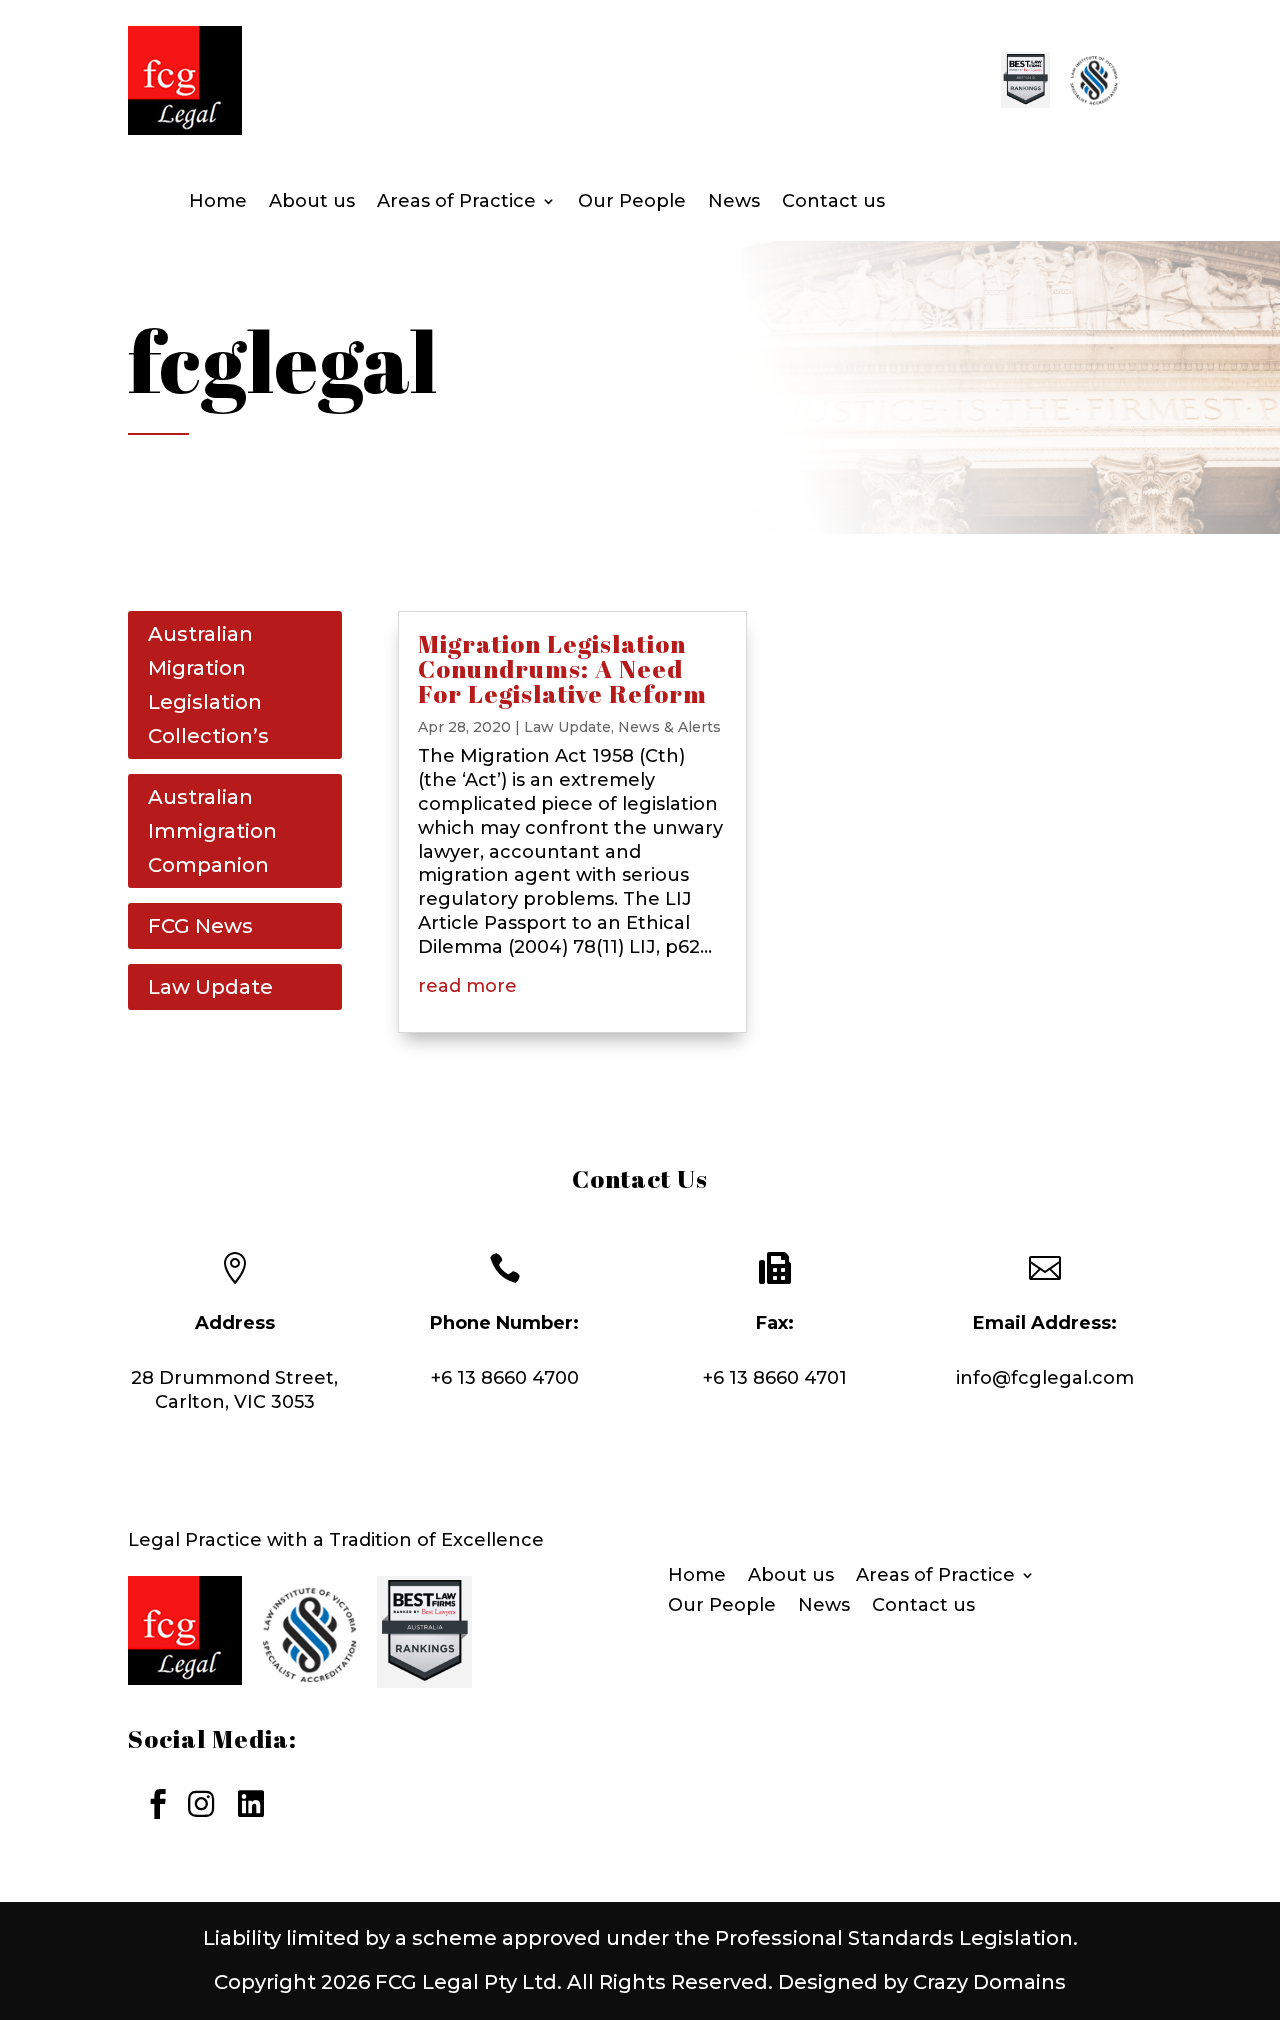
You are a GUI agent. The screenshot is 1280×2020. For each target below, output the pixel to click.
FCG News (200, 926)
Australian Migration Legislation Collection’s (208, 685)
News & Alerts (669, 727)
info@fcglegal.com (1045, 1378)
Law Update (210, 987)
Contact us (833, 203)
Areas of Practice (456, 203)
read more (467, 986)
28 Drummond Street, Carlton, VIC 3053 (234, 1390)
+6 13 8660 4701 (775, 1378)
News (734, 203)
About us (312, 203)
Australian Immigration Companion (212, 831)
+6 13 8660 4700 (505, 1378)
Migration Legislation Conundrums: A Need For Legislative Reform (562, 668)
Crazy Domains (989, 1982)
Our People (632, 203)
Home (218, 203)
